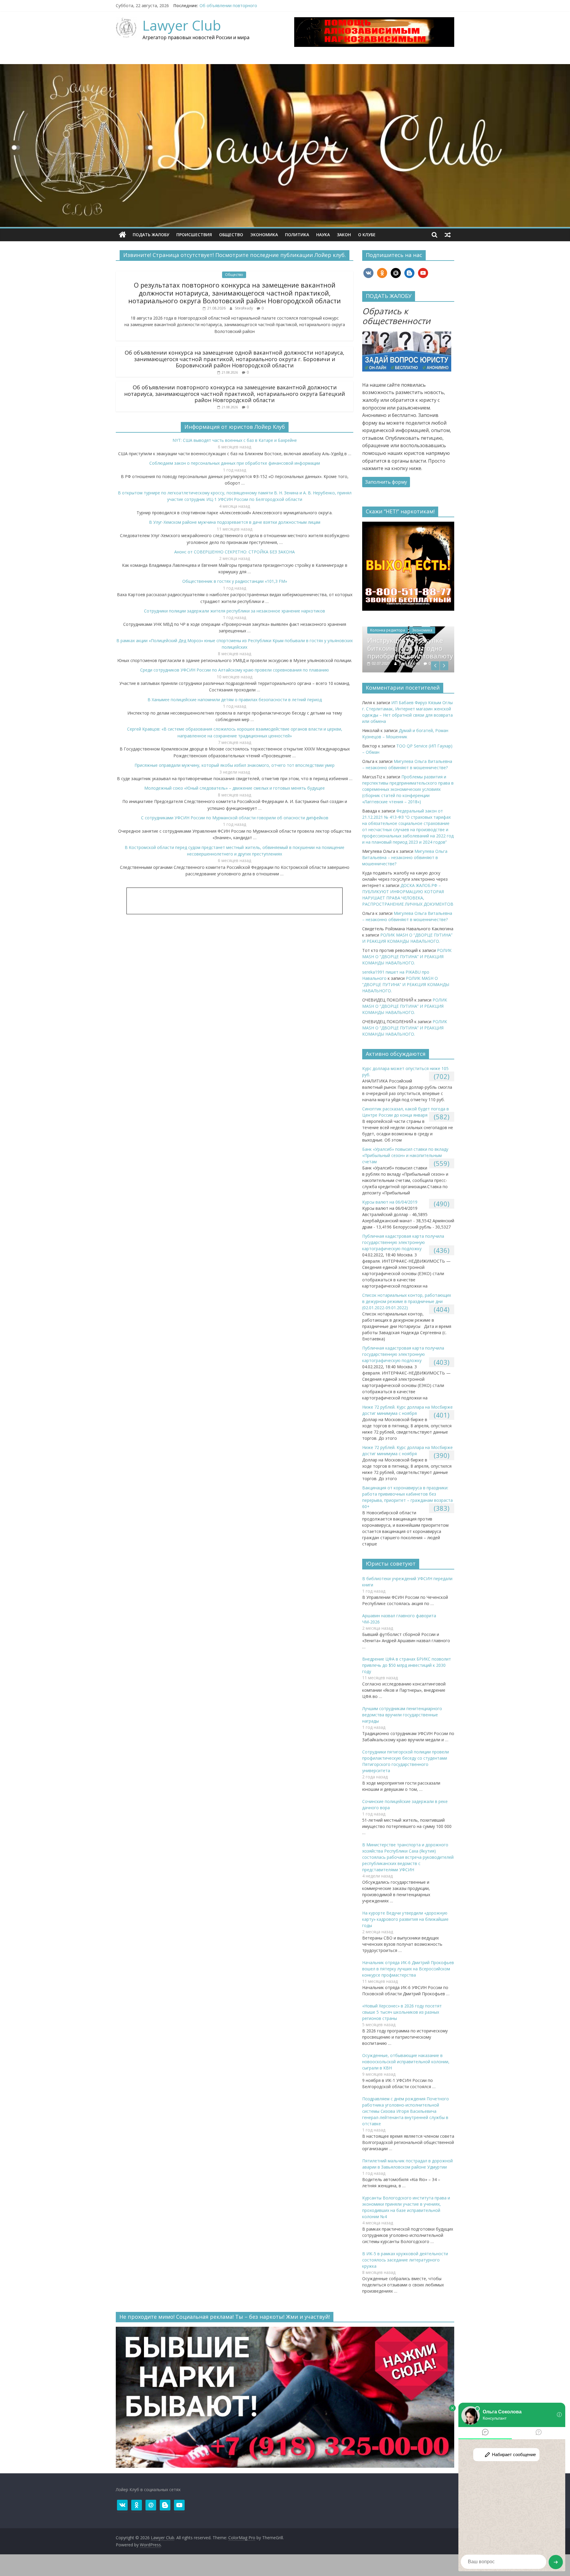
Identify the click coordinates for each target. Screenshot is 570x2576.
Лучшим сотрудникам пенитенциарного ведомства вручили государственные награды (402, 1720)
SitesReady (244, 308)
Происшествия (194, 235)
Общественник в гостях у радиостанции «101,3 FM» (235, 581)
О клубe (367, 235)
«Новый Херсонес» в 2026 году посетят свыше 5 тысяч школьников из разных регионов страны (402, 2017)
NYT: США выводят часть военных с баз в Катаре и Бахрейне (235, 440)
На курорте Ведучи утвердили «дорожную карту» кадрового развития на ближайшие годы (405, 1924)
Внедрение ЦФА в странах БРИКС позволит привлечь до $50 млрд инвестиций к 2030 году (407, 1670)
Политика (297, 235)
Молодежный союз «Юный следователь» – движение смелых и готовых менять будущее (235, 788)
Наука (323, 235)
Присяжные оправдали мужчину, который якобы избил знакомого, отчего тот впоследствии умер (235, 765)
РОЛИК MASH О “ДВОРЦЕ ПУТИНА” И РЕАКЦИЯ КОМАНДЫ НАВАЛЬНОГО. (407, 962)
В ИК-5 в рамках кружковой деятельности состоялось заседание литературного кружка (405, 2265)
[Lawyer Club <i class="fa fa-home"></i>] (122, 235)
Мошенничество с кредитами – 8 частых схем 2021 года (402, 653)
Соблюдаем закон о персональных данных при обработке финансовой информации (235, 463)
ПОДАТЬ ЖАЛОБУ (151, 235)
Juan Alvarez (410, 668)
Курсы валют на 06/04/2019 (390, 1207)
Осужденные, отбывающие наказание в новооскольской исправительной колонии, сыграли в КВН (406, 2067)
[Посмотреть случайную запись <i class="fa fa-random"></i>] (448, 235)
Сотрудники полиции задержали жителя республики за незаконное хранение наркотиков (235, 611)
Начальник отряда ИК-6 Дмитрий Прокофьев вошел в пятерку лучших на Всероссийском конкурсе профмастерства (408, 1974)
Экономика (264, 235)
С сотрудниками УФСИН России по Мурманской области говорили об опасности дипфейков (235, 818)
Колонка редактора (387, 635)
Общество (231, 235)
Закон (344, 235)
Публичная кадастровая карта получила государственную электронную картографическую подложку (403, 1248)
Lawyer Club (182, 25)
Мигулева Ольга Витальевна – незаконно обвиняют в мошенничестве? (405, 862)
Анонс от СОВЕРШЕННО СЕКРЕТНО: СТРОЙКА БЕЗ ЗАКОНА (235, 552)
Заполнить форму (386, 482)
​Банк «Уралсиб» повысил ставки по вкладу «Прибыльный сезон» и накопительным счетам (405, 1161)
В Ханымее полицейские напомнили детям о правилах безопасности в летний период (235, 700)
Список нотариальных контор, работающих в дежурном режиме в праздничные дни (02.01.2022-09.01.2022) (407, 1307)
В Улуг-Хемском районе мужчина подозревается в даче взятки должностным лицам (235, 522)
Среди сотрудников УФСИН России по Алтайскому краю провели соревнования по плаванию (235, 670)
